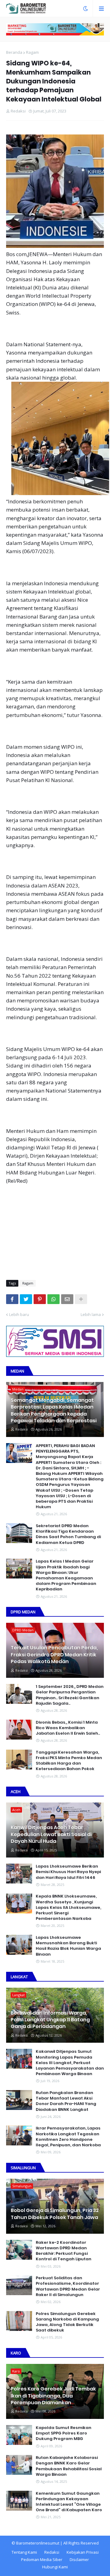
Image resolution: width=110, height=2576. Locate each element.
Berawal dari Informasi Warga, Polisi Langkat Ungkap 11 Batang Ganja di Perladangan (50, 2020)
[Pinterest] (40, 1299)
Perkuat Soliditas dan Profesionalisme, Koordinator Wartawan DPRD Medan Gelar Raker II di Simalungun (68, 2286)
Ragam (32, 52)
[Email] (67, 1299)
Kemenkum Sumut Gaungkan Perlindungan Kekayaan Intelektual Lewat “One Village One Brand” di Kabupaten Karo (69, 2502)
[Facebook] (12, 1299)
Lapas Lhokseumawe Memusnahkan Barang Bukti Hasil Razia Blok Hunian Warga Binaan (68, 1946)
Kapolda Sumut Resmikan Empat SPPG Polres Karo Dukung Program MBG (64, 2433)
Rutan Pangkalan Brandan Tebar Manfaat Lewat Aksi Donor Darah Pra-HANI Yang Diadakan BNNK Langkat (66, 2101)
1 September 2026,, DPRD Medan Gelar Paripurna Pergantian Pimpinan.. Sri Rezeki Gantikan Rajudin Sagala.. (70, 1695)
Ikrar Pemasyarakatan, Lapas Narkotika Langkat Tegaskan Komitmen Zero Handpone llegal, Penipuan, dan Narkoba (68, 2137)
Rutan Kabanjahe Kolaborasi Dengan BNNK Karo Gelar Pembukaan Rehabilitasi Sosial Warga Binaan (69, 2466)
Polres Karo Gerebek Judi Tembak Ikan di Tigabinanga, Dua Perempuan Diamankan (53, 2396)
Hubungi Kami (55, 2567)
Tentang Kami (24, 2552)
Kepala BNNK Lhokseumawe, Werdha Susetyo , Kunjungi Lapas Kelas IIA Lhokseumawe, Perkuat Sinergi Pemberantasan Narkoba (68, 1907)
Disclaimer (79, 2559)
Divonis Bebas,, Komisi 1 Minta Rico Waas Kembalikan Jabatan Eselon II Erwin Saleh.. (68, 1728)
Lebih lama (91, 1314)
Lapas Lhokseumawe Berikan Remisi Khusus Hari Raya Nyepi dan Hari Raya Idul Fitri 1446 (68, 1872)
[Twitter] (26, 1299)
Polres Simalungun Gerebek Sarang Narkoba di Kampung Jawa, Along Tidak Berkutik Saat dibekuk (67, 2322)
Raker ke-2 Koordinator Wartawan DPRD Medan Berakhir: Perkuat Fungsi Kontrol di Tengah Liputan (64, 2251)
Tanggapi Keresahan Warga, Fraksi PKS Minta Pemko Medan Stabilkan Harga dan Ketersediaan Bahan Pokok (69, 1761)
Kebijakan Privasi (83, 2552)
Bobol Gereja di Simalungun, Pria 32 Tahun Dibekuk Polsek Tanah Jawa (55, 2214)
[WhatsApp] (53, 1299)
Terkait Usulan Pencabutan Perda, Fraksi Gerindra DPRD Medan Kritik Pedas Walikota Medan (54, 1655)
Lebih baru (19, 1314)
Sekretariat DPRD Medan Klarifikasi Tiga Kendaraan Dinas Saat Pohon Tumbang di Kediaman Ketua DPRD (68, 1534)
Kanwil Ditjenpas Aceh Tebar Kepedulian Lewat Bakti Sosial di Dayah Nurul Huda (51, 1834)
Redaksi (52, 2552)
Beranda (14, 52)
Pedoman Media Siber (42, 2559)
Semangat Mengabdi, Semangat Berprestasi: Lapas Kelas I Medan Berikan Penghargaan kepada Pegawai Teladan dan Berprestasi (54, 1411)
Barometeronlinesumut (38, 2543)
